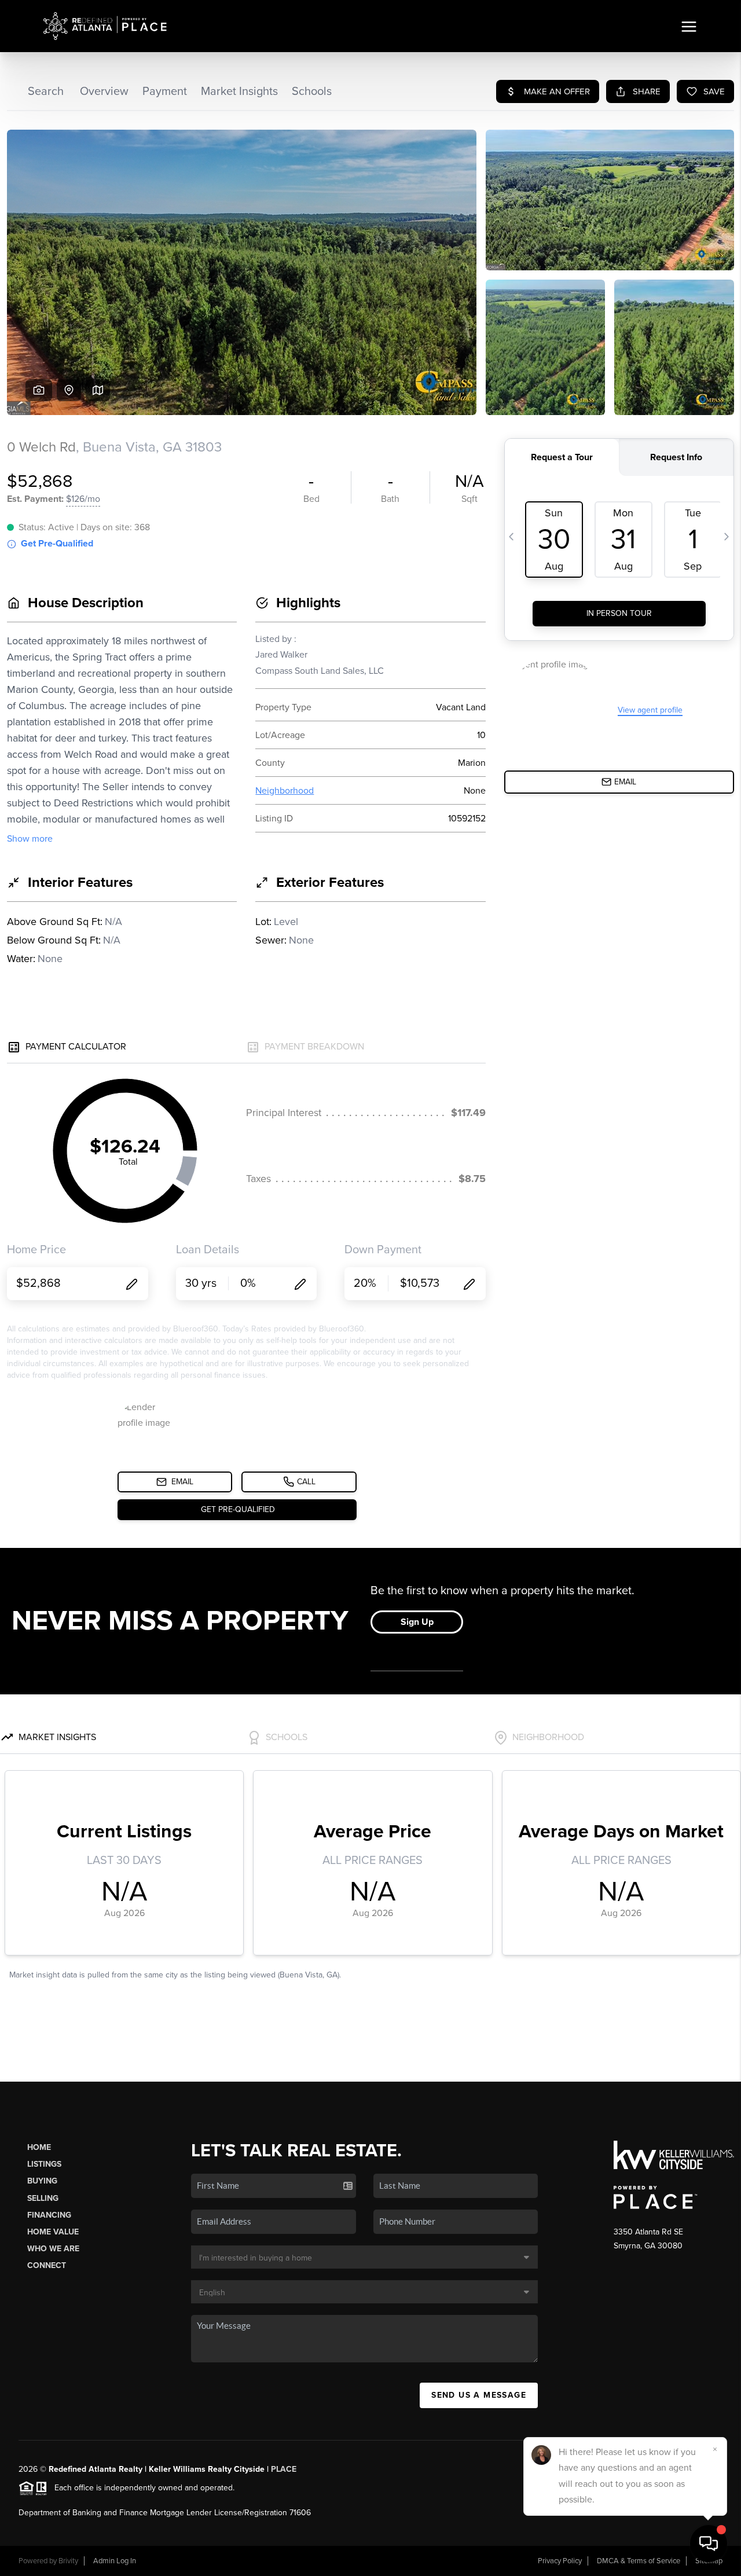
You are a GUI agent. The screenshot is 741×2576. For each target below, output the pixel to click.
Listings (44, 2164)
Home (39, 2147)
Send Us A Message (479, 2395)
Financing (49, 2215)
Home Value (53, 2232)
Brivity (68, 2561)
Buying (42, 2181)
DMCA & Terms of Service (639, 2561)
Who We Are (53, 2249)
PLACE (284, 2469)
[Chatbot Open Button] (709, 2544)
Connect (47, 2265)
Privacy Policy (560, 2561)
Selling (43, 2198)
